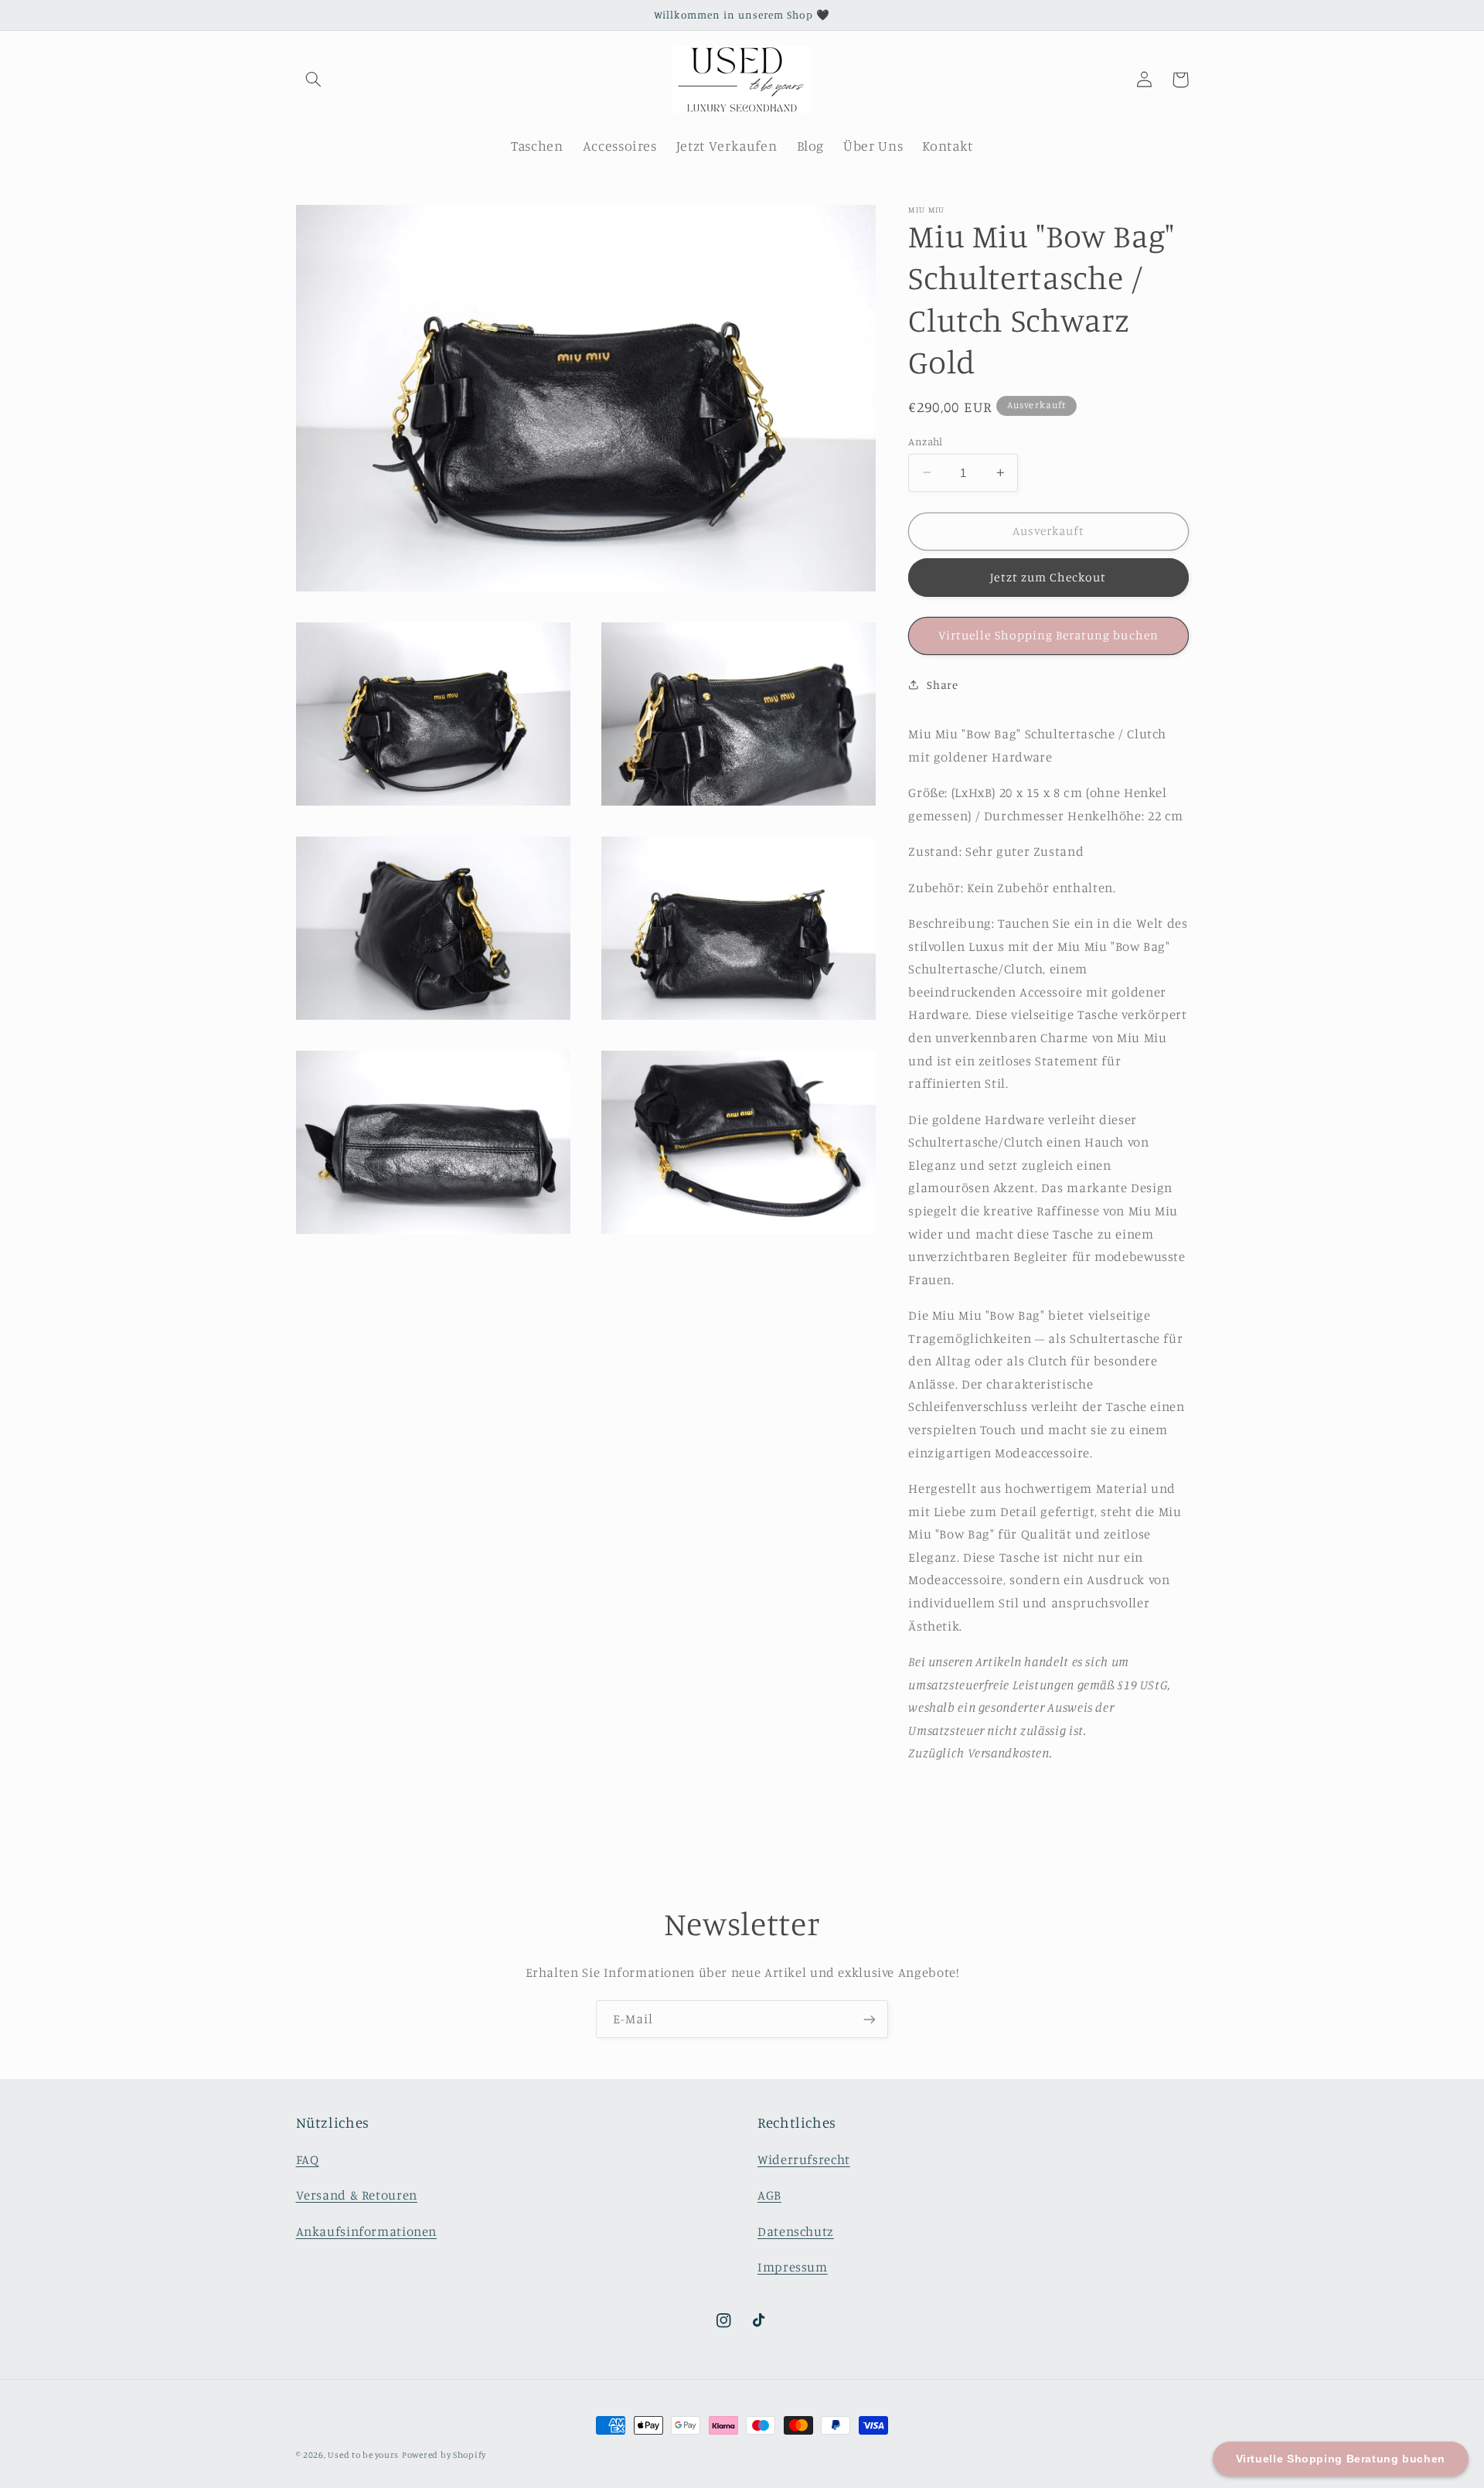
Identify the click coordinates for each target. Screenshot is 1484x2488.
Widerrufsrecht (804, 2159)
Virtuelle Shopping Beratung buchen (1048, 635)
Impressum (793, 2266)
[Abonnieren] (870, 2019)
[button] (314, 80)
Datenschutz (796, 2231)
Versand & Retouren (357, 2194)
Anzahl (926, 441)
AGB (769, 2194)
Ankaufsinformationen (367, 2231)
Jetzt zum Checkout (1048, 577)
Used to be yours (363, 2455)
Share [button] (942, 685)
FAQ (308, 2159)
